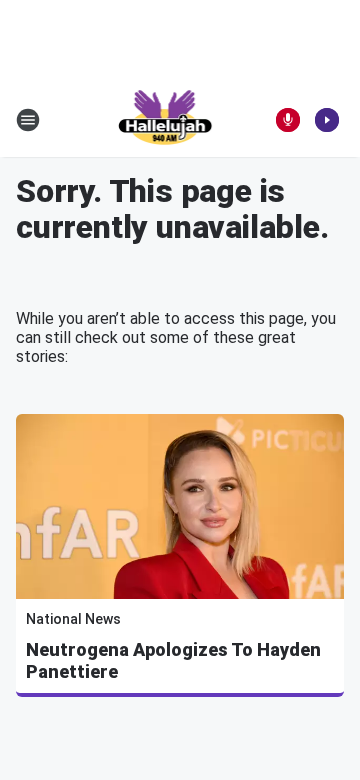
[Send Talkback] (288, 120)
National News (73, 619)
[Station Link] (166, 120)
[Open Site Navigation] (28, 120)
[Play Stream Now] (327, 120)
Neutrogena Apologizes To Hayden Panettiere (173, 660)
